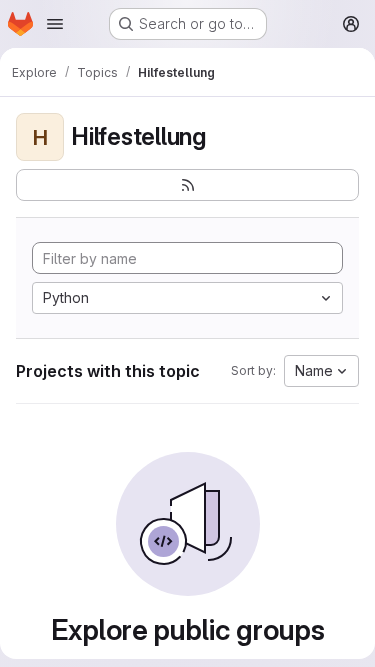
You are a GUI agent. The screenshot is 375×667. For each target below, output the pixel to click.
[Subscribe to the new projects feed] (187, 185)
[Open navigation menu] (55, 24)
